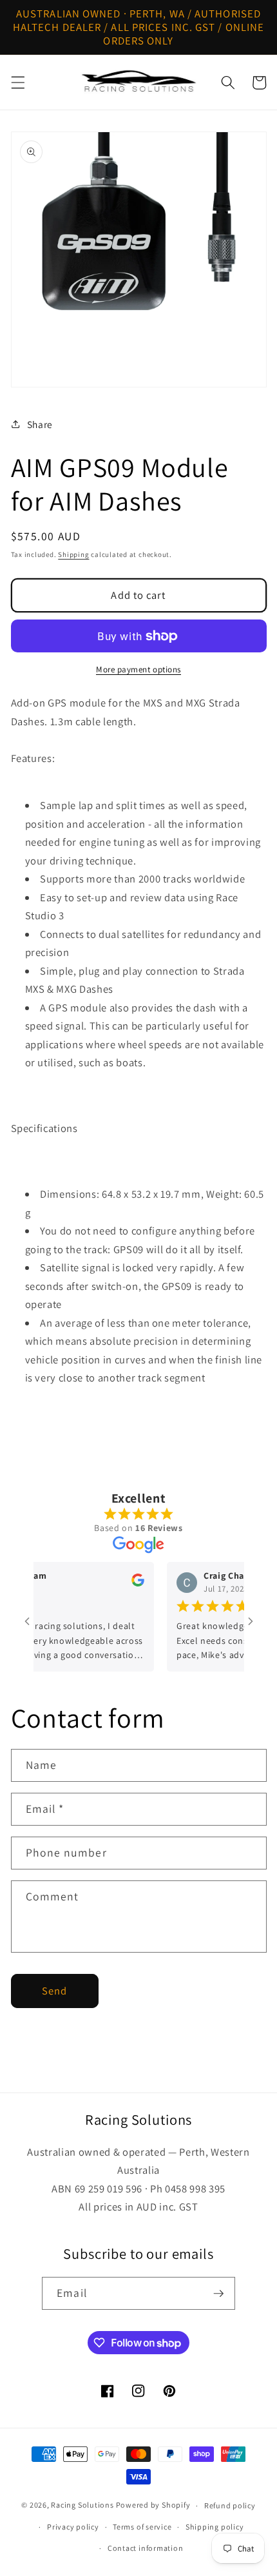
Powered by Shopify (153, 2505)
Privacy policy (73, 2527)
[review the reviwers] (125, 1584)
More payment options (138, 669)
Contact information (146, 2548)
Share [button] (40, 424)
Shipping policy (215, 2527)
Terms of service (142, 2527)
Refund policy (230, 2505)
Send (54, 1991)
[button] (17, 83)
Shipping (73, 554)
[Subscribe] (218, 2294)
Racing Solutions (82, 2505)
